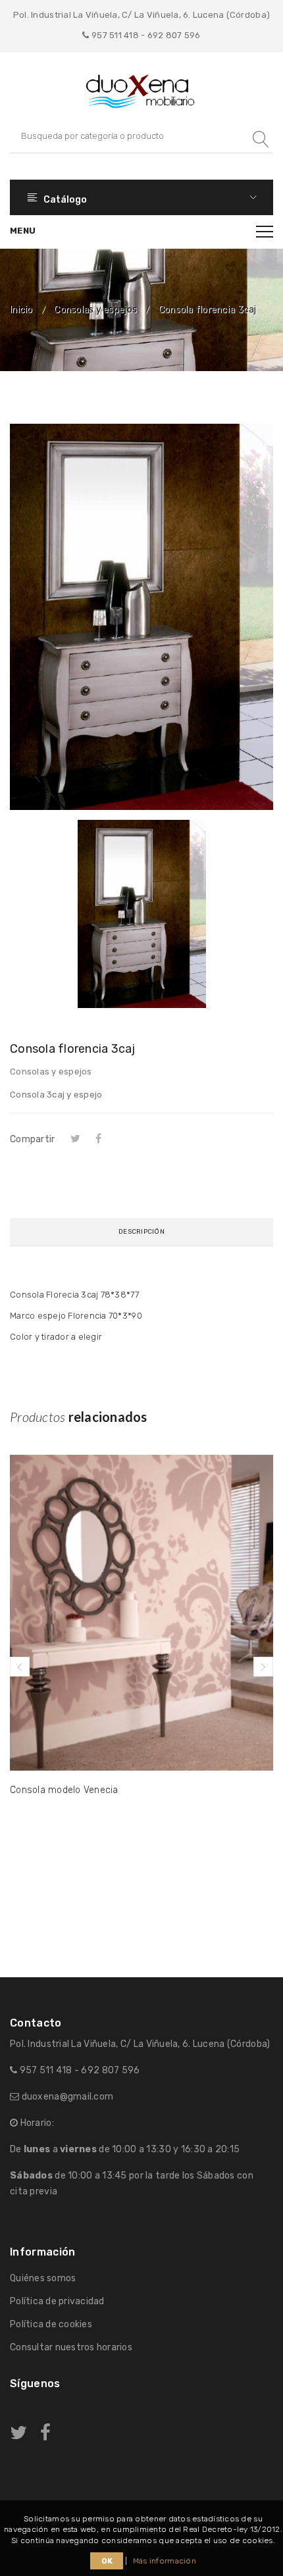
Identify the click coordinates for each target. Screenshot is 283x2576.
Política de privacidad (57, 2301)
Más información (165, 2561)
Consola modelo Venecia (64, 1790)
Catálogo (64, 200)
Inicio (21, 310)
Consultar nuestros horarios (71, 2347)
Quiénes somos (43, 2278)
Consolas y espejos (95, 310)
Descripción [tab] (141, 1232)
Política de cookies (51, 2324)
